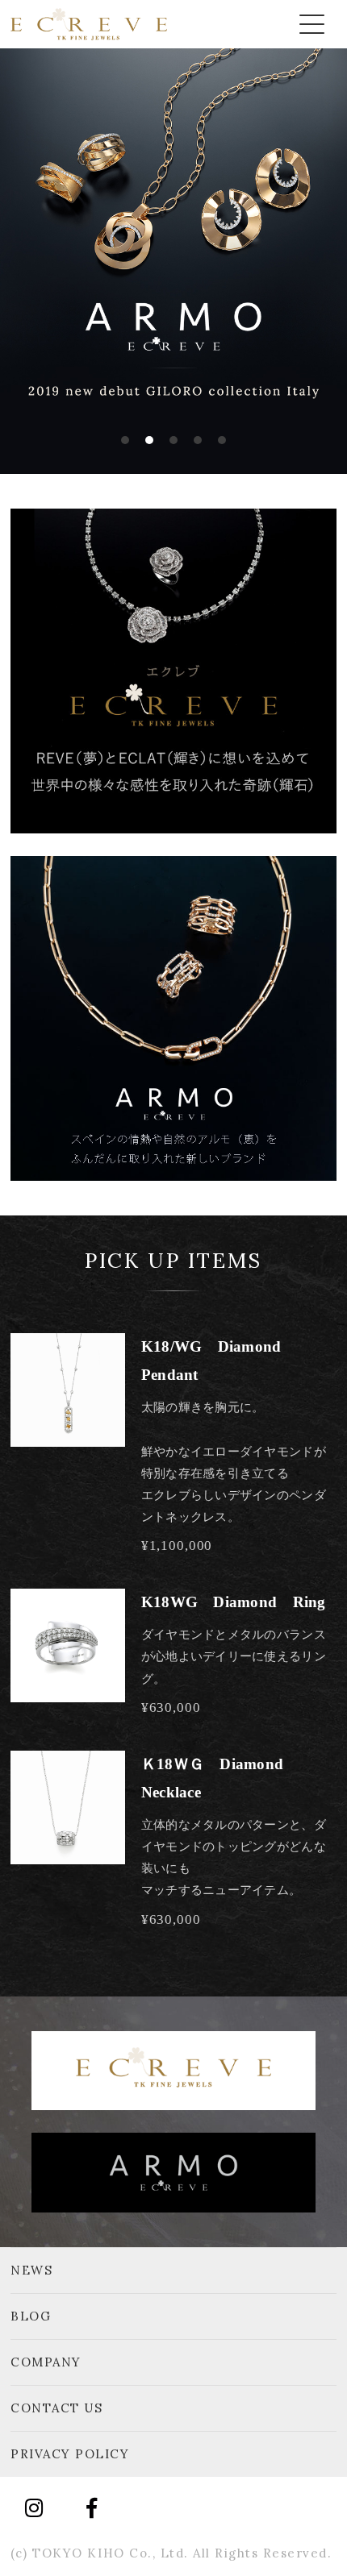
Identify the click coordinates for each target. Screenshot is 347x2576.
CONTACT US (56, 2408)
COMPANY (46, 2362)
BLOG (31, 2316)
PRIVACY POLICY (70, 2454)
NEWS (31, 2270)
